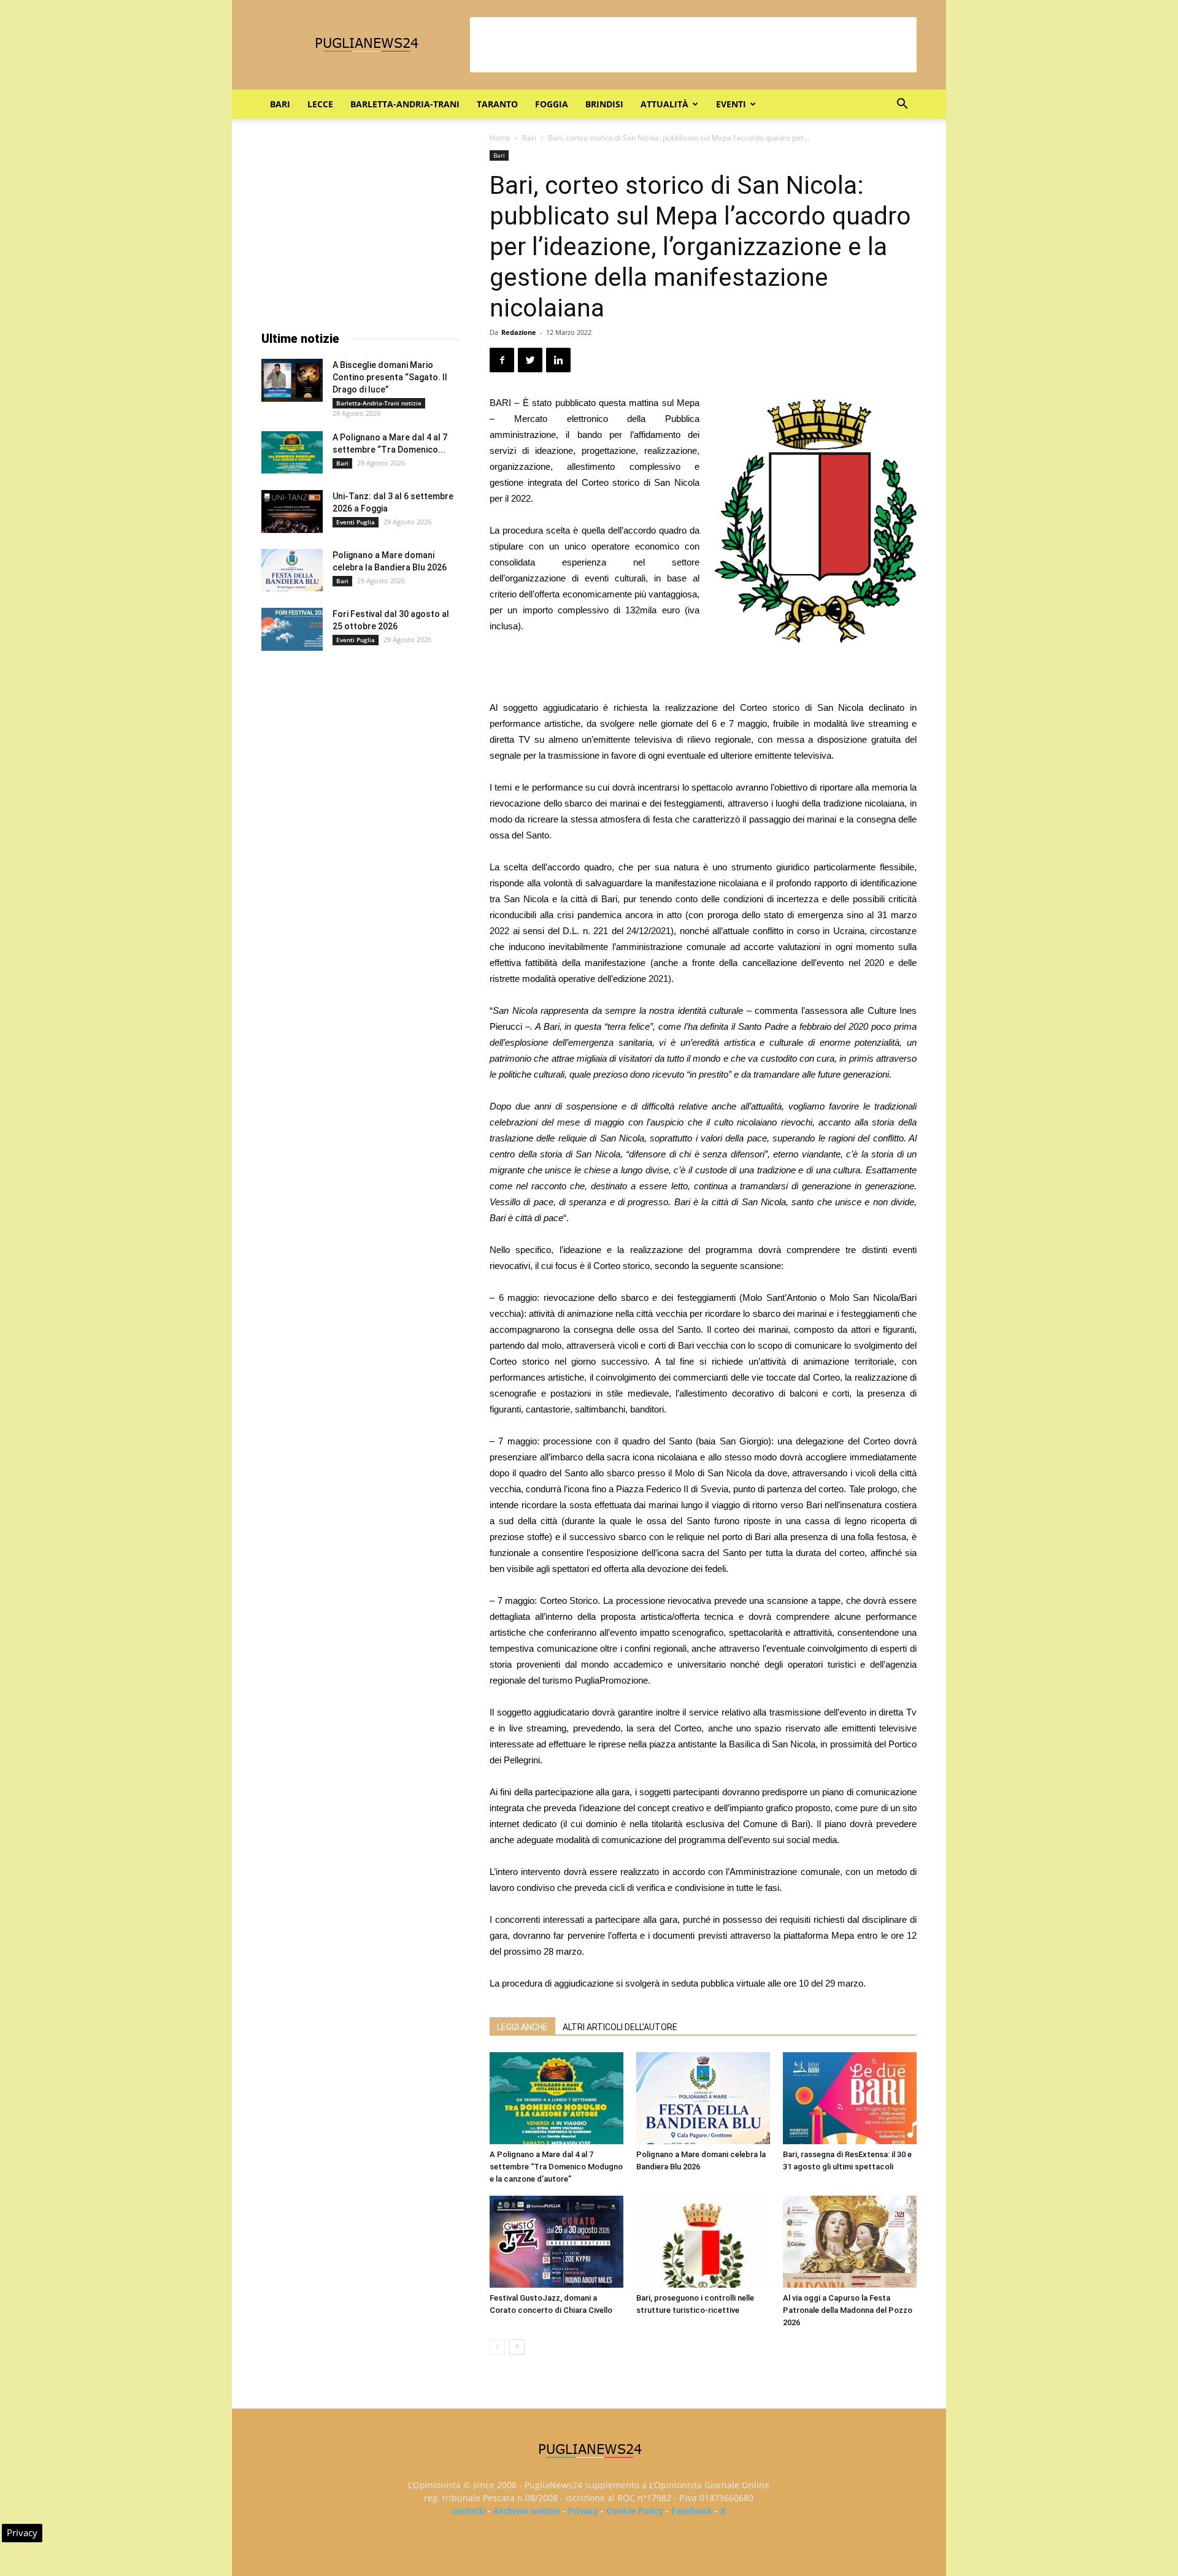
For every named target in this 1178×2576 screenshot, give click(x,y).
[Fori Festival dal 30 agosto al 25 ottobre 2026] (292, 629)
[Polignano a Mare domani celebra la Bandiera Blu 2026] (703, 2098)
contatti (468, 2511)
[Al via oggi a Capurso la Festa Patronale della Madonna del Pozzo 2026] (850, 2242)
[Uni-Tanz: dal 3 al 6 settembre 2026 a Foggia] (292, 512)
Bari (280, 104)
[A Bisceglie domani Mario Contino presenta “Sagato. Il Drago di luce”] (292, 380)
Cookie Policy (635, 2511)
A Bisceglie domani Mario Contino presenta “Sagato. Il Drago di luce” (390, 377)
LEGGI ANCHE (522, 2027)
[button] (902, 105)
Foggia (552, 104)
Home (500, 138)
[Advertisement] (693, 45)
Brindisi (604, 104)
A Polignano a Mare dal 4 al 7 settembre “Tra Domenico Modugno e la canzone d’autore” (556, 2167)
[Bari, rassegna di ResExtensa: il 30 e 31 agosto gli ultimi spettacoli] (850, 2098)
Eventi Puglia (356, 522)
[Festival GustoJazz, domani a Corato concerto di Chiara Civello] (556, 2242)
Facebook (692, 2511)
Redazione (519, 332)
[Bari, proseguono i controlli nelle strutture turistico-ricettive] (703, 2242)
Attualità (664, 104)
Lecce (320, 104)
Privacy (583, 2511)
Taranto (497, 104)
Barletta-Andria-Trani (405, 104)
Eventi (731, 104)
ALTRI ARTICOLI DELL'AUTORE (620, 2027)
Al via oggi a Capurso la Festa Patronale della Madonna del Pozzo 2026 (848, 2310)
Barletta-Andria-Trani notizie (379, 403)
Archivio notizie (526, 2511)
